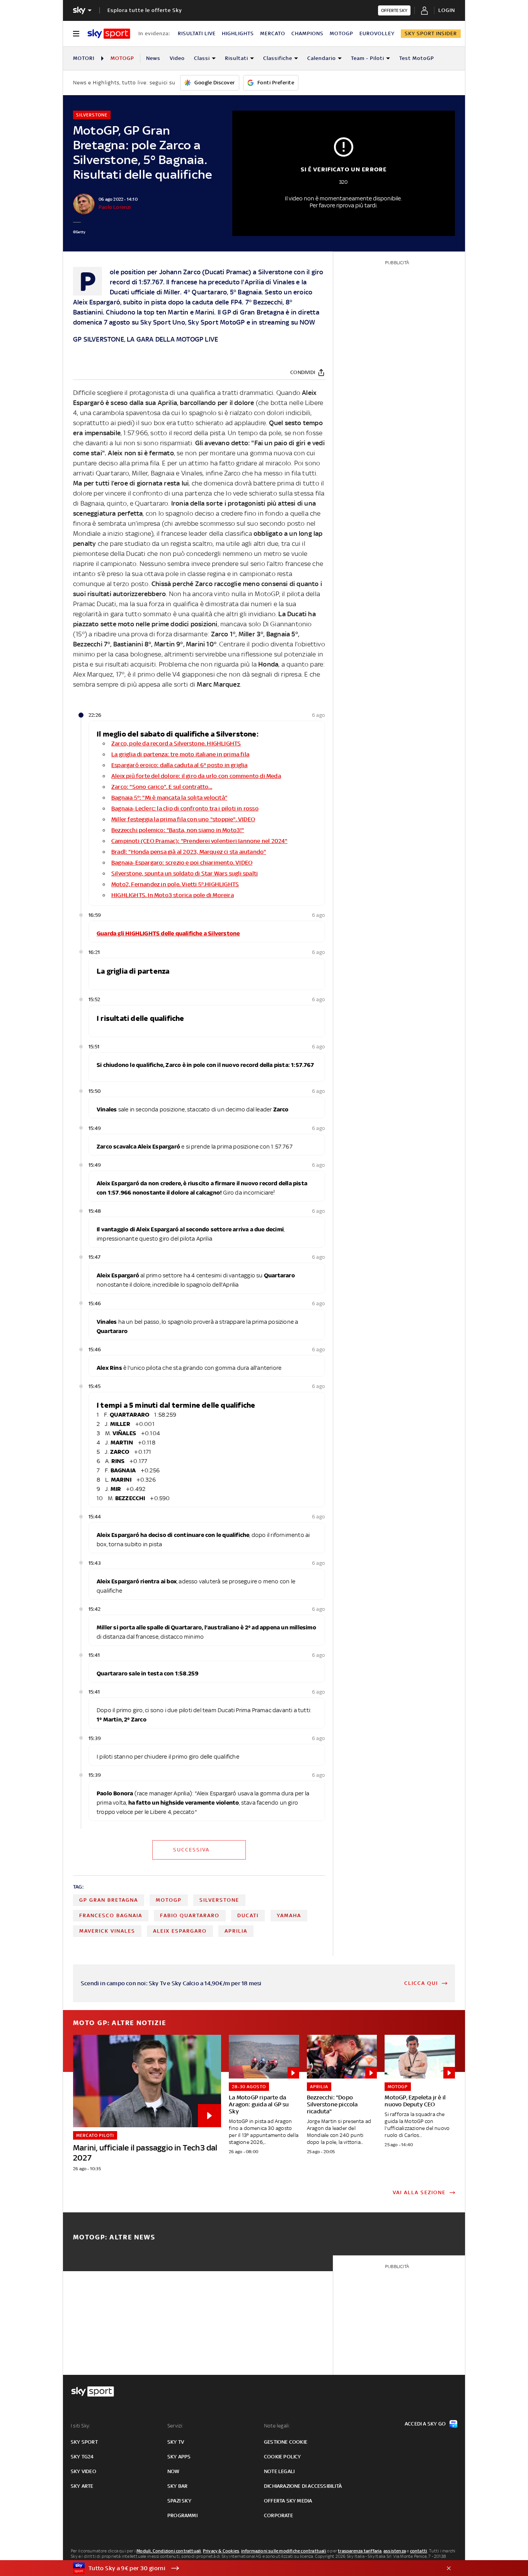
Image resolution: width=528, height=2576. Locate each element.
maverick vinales (107, 1931)
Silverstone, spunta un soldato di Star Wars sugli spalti (185, 873)
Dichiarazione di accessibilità (303, 2486)
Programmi (182, 2515)
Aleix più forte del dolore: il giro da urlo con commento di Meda (196, 776)
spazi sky (179, 2501)
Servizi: (175, 2426)
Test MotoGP (417, 58)
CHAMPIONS (307, 33)
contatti (419, 2551)
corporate (278, 2515)
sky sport (84, 2442)
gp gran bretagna (109, 1900)
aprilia (236, 1931)
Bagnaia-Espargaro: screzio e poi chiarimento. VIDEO (182, 862)
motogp (169, 1900)
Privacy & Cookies (221, 2551)
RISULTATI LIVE (197, 33)
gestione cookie (286, 2442)
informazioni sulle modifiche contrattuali (284, 2551)
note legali (279, 2471)
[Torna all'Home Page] (109, 34)
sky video (83, 2471)
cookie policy (283, 2457)
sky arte (82, 2486)
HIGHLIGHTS (238, 33)
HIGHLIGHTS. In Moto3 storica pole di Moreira (173, 895)
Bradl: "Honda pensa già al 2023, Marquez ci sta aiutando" (189, 852)
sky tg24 (82, 2457)
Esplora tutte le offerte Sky (145, 10)
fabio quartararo (190, 1915)
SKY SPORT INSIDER (431, 33)
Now (174, 2471)
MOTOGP (341, 33)
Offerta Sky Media (288, 2501)
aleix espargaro (180, 1931)
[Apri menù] (76, 34)
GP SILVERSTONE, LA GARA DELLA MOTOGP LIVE (146, 339)
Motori (84, 58)
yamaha (289, 1915)
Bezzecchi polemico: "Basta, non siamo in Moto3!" (178, 830)
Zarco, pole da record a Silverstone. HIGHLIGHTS (176, 743)
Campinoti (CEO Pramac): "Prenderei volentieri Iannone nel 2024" (199, 841)
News (153, 58)
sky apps (179, 2457)
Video (177, 58)
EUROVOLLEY (377, 33)
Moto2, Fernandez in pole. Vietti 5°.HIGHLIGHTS (175, 884)
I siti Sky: (80, 2426)
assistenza (395, 2551)
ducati (248, 1915)
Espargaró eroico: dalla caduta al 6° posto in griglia (180, 765)
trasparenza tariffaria (360, 2551)
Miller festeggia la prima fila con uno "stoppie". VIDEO (183, 819)
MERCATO (273, 33)
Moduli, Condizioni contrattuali (169, 2551)
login (447, 10)
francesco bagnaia (111, 1915)
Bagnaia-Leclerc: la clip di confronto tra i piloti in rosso (185, 808)
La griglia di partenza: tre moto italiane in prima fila (180, 754)
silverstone (219, 1900)
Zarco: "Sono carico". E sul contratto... (162, 787)
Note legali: (277, 2426)
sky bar (177, 2486)
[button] (252, 2568)
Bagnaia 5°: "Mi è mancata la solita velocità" (169, 797)
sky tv (176, 2442)
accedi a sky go (425, 2424)
